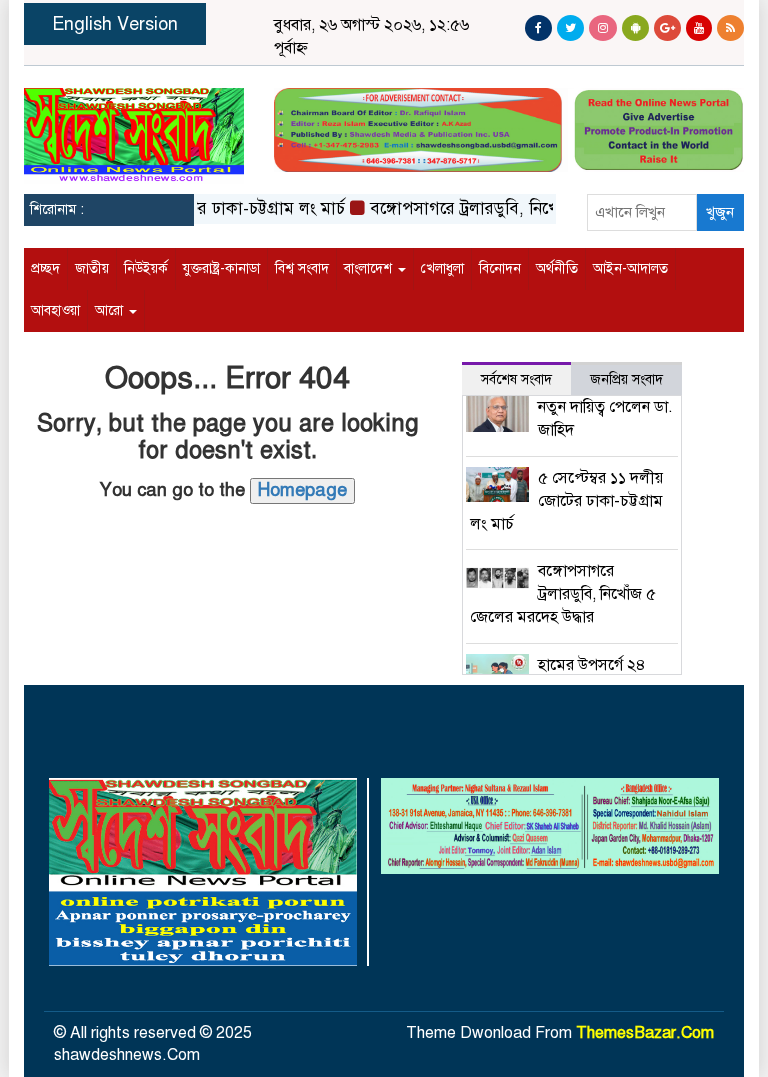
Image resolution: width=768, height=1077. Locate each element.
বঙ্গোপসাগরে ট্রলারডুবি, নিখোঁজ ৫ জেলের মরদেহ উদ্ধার (537, 208)
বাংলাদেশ (370, 268)
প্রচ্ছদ (45, 268)
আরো (111, 310)
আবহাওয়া (55, 310)
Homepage (302, 490)
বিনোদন (500, 268)
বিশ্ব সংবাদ (302, 268)
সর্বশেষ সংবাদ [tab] (516, 379)
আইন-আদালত (630, 268)
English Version (115, 24)
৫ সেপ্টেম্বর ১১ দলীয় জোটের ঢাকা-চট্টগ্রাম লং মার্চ (567, 501)
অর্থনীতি (557, 268)
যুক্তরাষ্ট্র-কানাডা (221, 268)
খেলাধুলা (442, 268)
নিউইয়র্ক (146, 268)
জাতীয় (92, 268)
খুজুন (720, 212)
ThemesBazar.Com (645, 1033)
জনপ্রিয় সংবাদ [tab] (626, 379)
